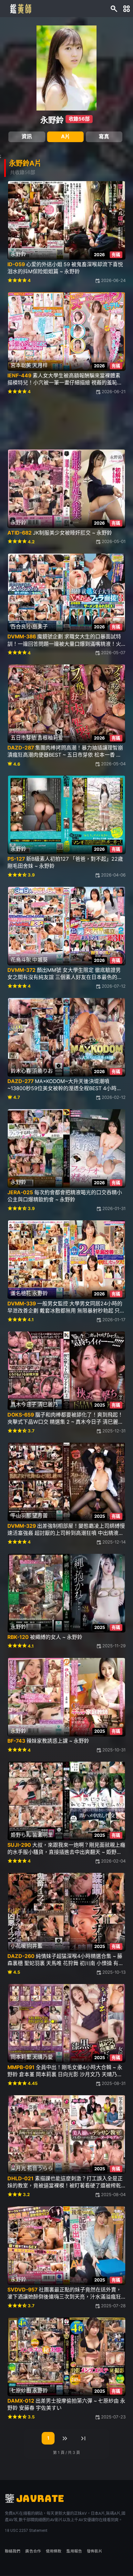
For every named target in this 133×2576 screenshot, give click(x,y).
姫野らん (21, 1835)
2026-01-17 (114, 1320)
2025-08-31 (114, 2083)
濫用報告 (74, 2551)
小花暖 (18, 1946)
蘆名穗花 (21, 1293)
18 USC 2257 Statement (26, 2531)
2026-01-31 (114, 1208)
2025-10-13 (114, 1972)
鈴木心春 (21, 1071)
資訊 (27, 136)
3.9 (31, 875)
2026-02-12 (114, 1097)
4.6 (17, 764)
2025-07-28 (113, 2306)
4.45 (33, 2083)
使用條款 (54, 2551)
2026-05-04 (113, 764)
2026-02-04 (113, 1861)
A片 (66, 136)
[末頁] (83, 2438)
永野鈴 (52, 120)
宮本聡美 (21, 365)
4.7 (17, 1097)
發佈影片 (95, 2551)
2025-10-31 (114, 1750)
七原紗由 (21, 2391)
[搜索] (114, 8)
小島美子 (37, 627)
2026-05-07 (113, 653)
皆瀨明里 (43, 1835)
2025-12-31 (114, 1431)
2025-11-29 (114, 1646)
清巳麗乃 (48, 1404)
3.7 (31, 1431)
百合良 (18, 627)
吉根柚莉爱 (50, 738)
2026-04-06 (113, 875)
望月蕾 (40, 1516)
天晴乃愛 (43, 2057)
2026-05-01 (114, 541)
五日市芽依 (24, 738)
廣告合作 (33, 2551)
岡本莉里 (21, 2057)
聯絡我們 (13, 2551)
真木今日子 (24, 1404)
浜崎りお (43, 1071)
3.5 (31, 2417)
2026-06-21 (114, 392)
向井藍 (35, 1946)
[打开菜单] (127, 8)
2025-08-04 (113, 2194)
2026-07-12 (114, 986)
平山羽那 (21, 1516)
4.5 (17, 1972)
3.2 (26, 2194)
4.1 (31, 1320)
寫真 (104, 136)
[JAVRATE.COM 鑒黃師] (20, 8)
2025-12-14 (114, 1542)
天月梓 (40, 365)
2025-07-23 (113, 2417)
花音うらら (40, 2168)
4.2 (31, 542)
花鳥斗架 (21, 960)
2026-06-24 (113, 280)
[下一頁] (65, 2438)
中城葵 (40, 960)
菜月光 (18, 2168)
